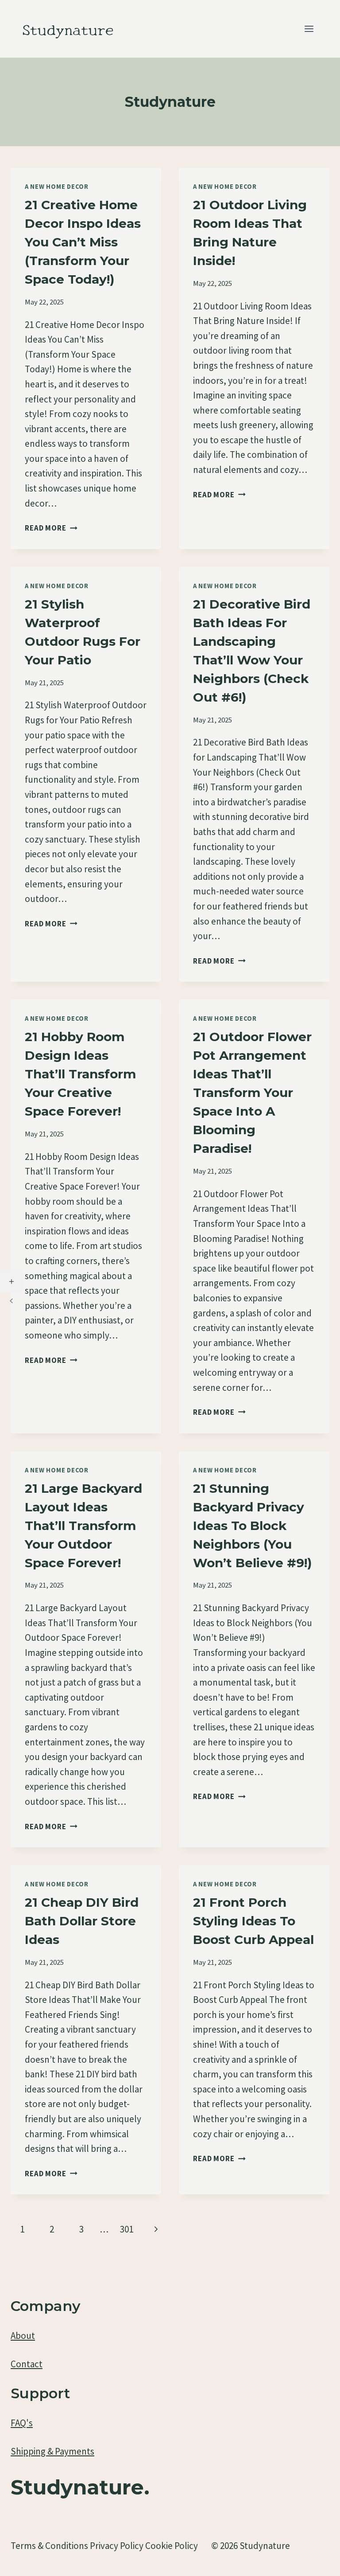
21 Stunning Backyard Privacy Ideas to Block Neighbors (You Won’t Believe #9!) (252, 1526)
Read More (51, 528)
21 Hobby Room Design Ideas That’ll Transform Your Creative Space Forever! (80, 1074)
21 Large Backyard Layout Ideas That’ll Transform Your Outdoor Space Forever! (83, 1526)
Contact (27, 2364)
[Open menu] (309, 29)
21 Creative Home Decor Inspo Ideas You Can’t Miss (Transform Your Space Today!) (83, 242)
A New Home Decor (57, 187)
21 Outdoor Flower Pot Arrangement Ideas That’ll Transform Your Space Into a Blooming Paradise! (252, 1093)
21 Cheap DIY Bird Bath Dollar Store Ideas (82, 1921)
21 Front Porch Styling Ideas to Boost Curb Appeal (253, 1921)
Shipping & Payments (52, 2451)
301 (127, 2229)
